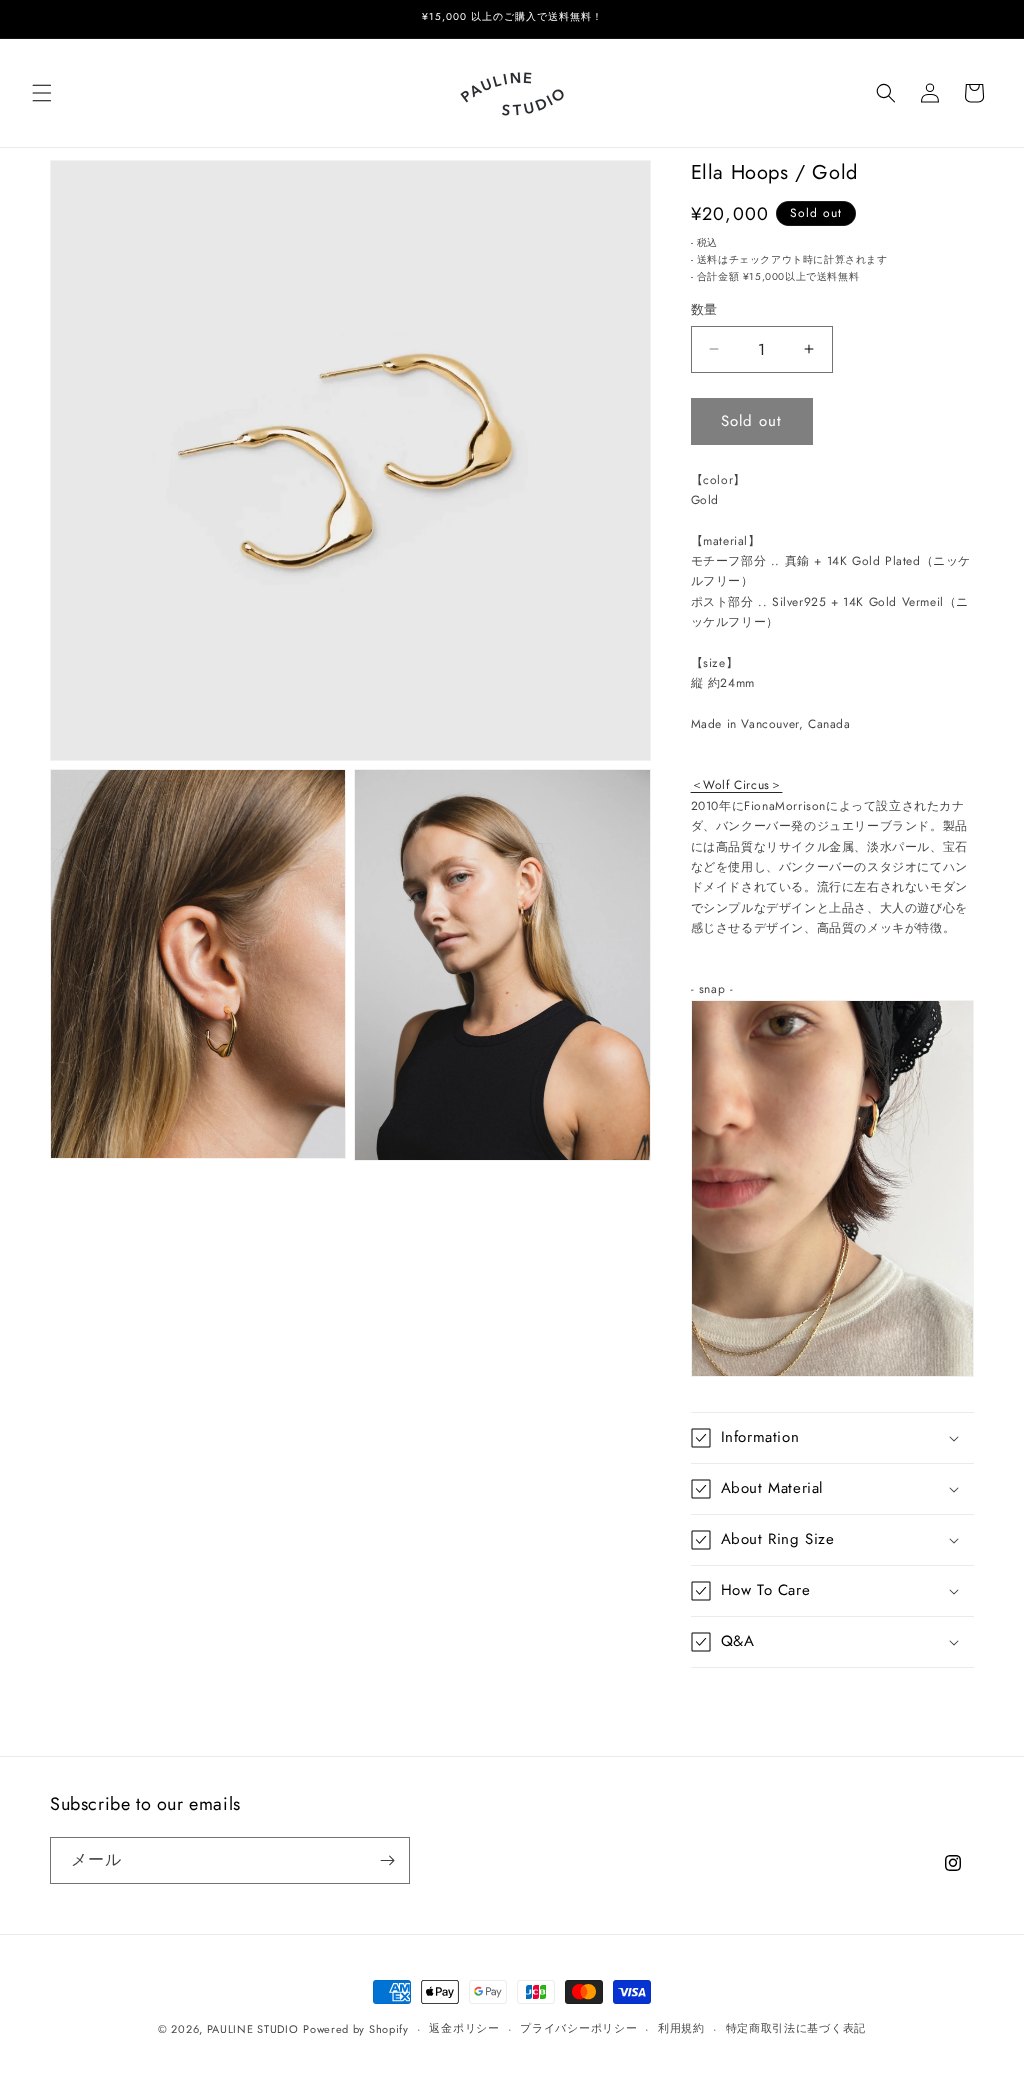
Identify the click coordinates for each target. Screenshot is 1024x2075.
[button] (42, 93)
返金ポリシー (464, 2028)
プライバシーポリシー (578, 2028)
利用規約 (681, 2028)
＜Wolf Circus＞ (737, 785)
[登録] (387, 1860)
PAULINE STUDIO (253, 2029)
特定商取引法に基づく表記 (796, 2028)
